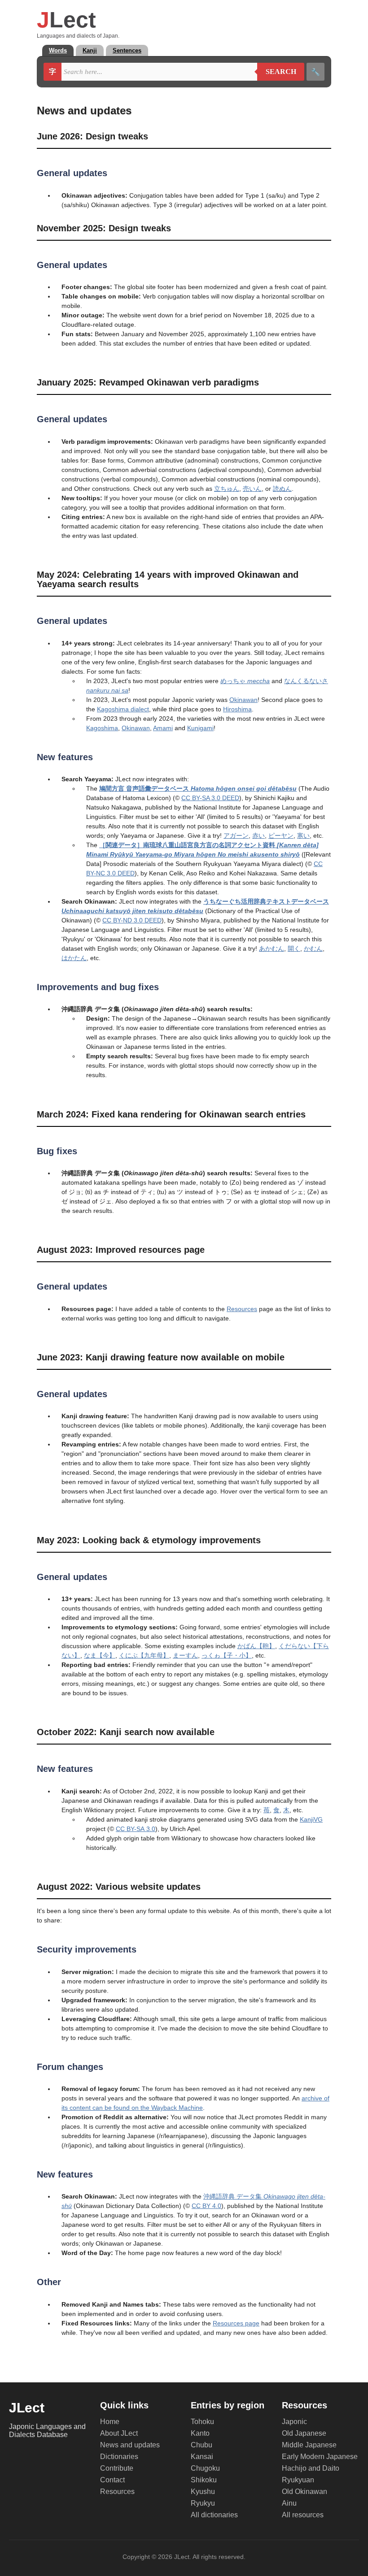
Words (58, 50)
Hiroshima (237, 709)
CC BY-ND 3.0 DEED (132, 920)
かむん (313, 948)
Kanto (200, 2433)
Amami (163, 728)
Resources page (236, 2323)
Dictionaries (119, 2457)
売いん (252, 489)
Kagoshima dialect (123, 709)
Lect (66, 20)
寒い (303, 836)
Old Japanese (304, 2433)
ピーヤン (281, 836)
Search (277, 72)
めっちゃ (245, 681)
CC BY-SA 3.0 (136, 1829)
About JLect (119, 2433)
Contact (112, 2480)
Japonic (294, 2422)
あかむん (272, 948)
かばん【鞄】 (256, 1646)
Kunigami (200, 728)
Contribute (117, 2468)
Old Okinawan (304, 2492)
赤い (258, 836)
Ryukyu (203, 2503)
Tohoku (202, 2422)
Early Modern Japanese (320, 2457)
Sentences (127, 50)
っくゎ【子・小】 (227, 1655)
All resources (303, 2515)
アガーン (236, 836)
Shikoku (204, 2480)
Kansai (202, 2457)
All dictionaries (214, 2515)
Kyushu (203, 2492)
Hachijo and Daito (311, 2468)
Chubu (202, 2445)
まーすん (185, 1655)
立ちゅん (227, 489)
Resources (242, 1309)
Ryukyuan (298, 2480)
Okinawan (243, 700)
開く (294, 948)
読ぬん (282, 489)
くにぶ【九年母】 (144, 1655)
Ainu (289, 2503)
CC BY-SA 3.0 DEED (210, 798)
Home (110, 2422)
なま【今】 (100, 1655)
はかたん (74, 958)
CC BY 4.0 (206, 2206)
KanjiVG (311, 1819)
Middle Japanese (309, 2445)
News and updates (130, 2445)
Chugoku (205, 2468)
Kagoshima (102, 728)
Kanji (90, 50)
